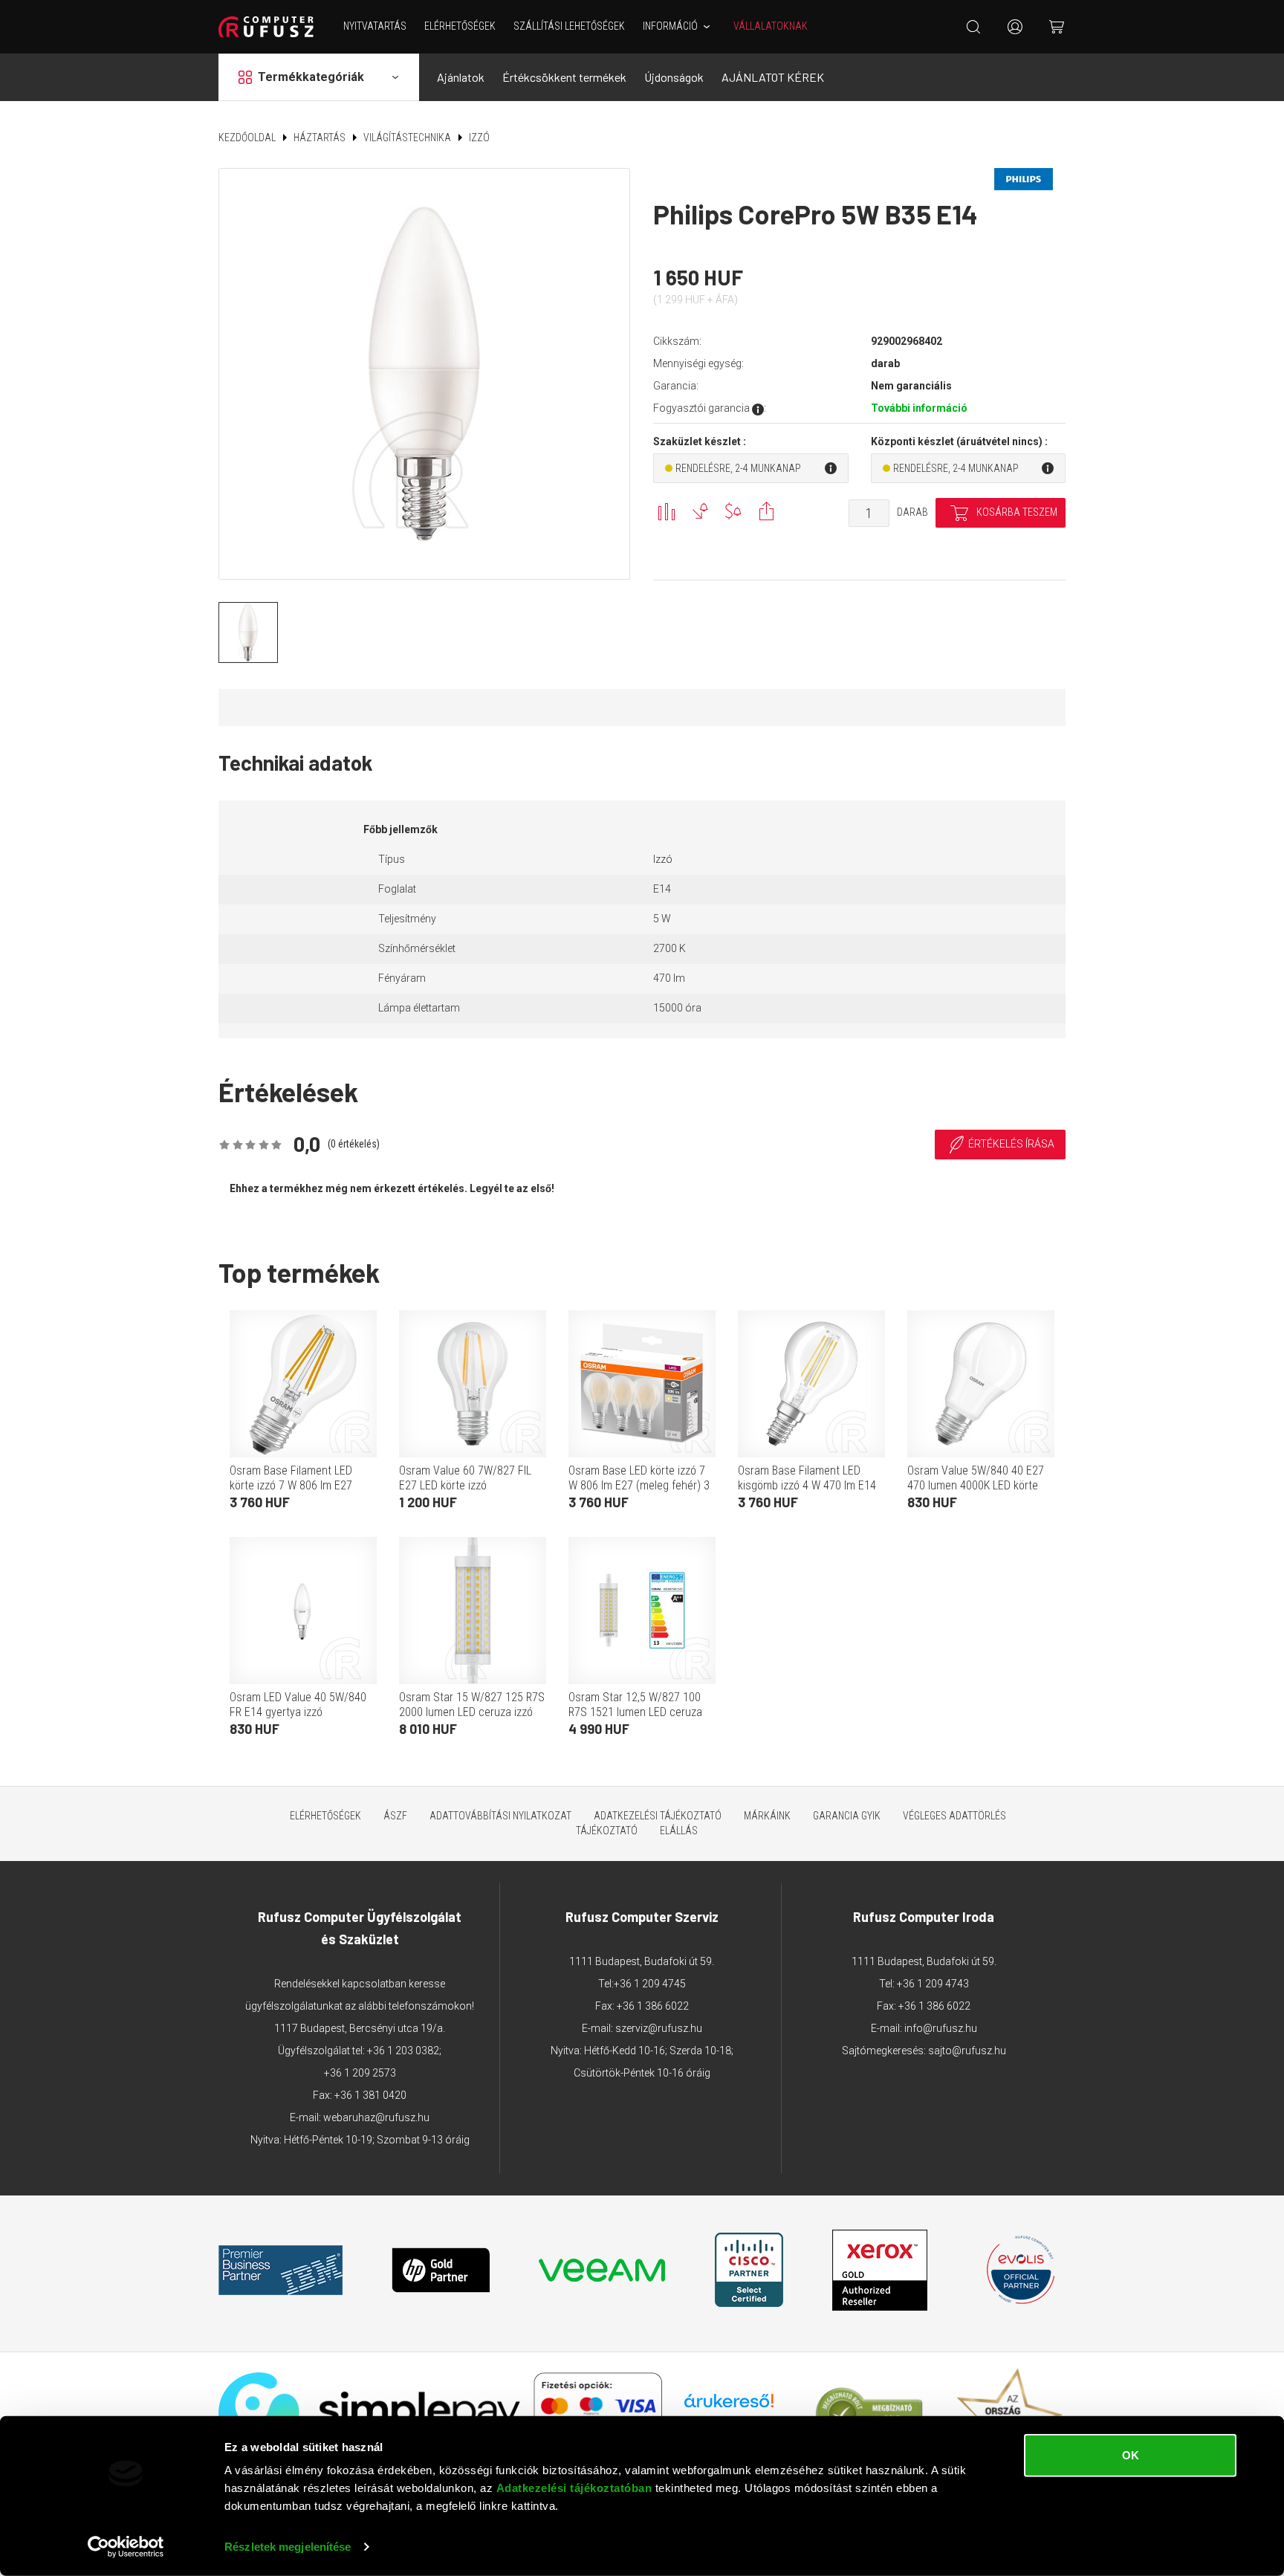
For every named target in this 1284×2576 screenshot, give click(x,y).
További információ (919, 408)
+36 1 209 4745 (650, 1984)
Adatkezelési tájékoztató (658, 1816)
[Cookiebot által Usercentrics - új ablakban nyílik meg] (126, 2547)
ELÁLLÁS (679, 1831)
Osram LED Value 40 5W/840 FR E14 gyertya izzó (298, 1705)
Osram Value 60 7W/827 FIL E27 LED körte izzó (465, 1478)
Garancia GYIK (847, 1816)
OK (1131, 2455)
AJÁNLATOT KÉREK (773, 77)
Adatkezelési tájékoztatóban (574, 2488)
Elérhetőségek (460, 26)
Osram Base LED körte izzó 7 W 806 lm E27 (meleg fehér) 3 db (639, 1485)
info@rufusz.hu (941, 2028)
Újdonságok (674, 77)
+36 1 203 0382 (403, 2051)
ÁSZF (395, 1816)
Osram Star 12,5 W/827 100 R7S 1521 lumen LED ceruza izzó (635, 1712)
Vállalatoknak (771, 26)
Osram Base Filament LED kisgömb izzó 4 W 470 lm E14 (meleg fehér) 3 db (807, 1485)
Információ (670, 26)
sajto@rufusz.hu (967, 2051)
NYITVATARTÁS (375, 26)
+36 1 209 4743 (933, 1984)
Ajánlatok (461, 77)
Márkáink (767, 1816)
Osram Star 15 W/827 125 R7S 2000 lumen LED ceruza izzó (472, 1705)
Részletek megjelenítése (288, 2547)
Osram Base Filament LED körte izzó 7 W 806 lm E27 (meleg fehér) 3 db (291, 1485)
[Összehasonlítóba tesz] (666, 511)
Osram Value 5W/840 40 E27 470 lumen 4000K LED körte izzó (976, 1485)
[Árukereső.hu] (729, 2406)
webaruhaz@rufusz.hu (376, 2117)
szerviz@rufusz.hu (659, 2028)
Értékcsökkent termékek (564, 77)
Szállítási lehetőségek (569, 26)
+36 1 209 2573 (360, 2073)
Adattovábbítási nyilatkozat (500, 1816)
